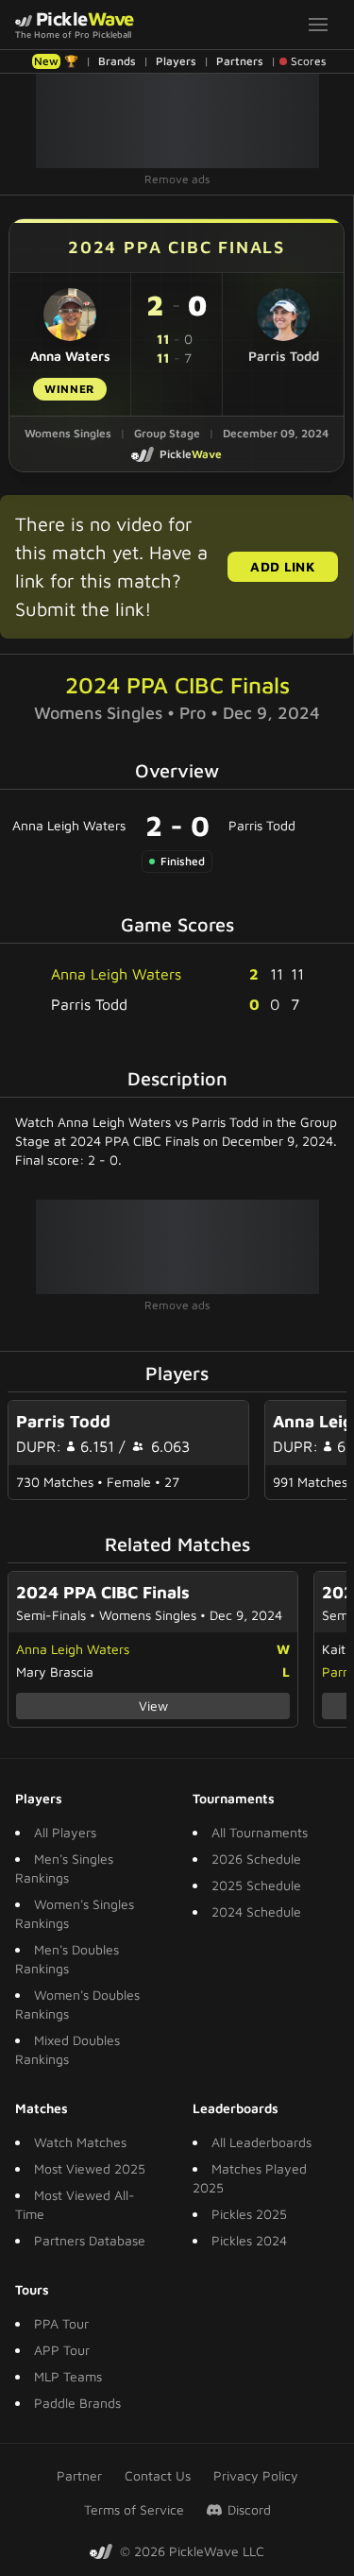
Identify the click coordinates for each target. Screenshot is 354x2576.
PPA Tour (61, 2323)
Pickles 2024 (249, 2240)
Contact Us (158, 2475)
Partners (240, 61)
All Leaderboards (261, 2142)
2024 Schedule (256, 1911)
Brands (117, 61)
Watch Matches (80, 2142)
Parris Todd (262, 825)
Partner (79, 2475)
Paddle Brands (77, 2403)
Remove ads (177, 179)
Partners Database (90, 2240)
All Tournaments (260, 1832)
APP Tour (62, 2350)
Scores (308, 61)
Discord (249, 2509)
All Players (65, 1832)
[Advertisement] (177, 121)
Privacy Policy (256, 2475)
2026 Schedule (256, 1859)
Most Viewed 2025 (90, 2168)
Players (176, 61)
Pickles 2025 (249, 2214)
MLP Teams (68, 2376)
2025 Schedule (256, 1885)
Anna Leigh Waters (69, 825)
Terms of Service (134, 2509)
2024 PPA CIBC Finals (177, 685)
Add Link (283, 566)
